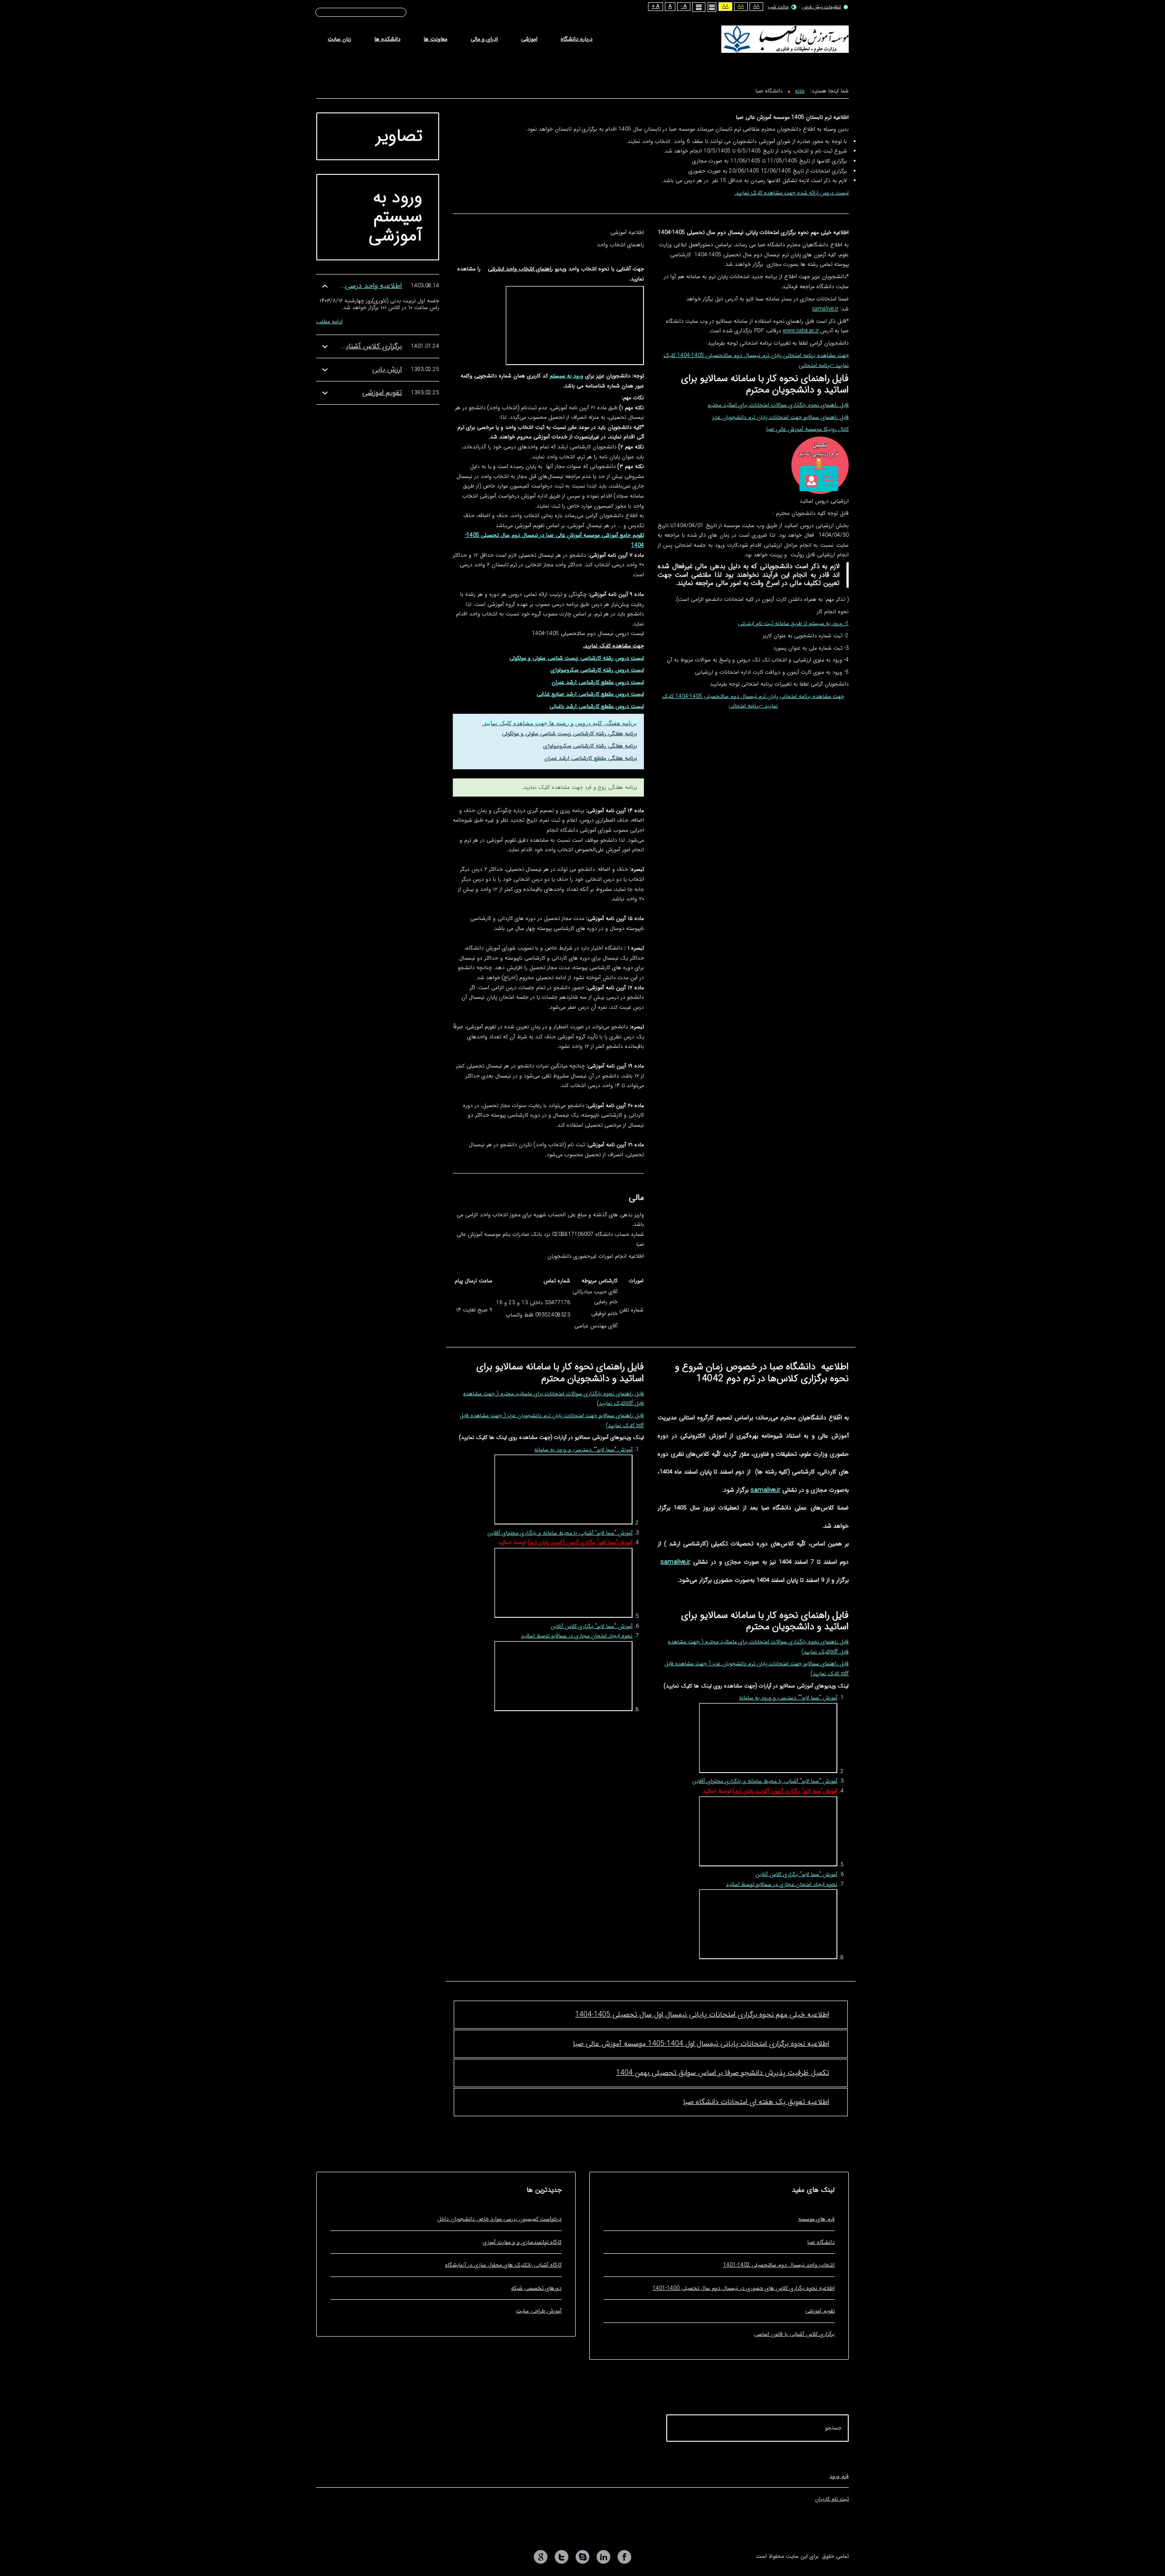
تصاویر (399, 136)
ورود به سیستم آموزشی (395, 217)
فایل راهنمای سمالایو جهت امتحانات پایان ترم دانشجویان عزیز (780, 417)
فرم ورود (839, 2476)
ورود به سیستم (567, 376)
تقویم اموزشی (382, 393)
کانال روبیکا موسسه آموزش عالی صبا (808, 429)
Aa (756, 7)
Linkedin (603, 2557)
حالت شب (778, 7)
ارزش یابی (387, 369)
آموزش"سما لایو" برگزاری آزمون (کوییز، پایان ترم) (785, 1791)
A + (656, 7)
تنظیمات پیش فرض (821, 7)
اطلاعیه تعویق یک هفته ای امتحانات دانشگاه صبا (756, 2102)
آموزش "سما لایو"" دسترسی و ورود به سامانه (788, 1698)
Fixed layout (712, 7)
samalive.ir (825, 309)
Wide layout (699, 7)
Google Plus (541, 2557)
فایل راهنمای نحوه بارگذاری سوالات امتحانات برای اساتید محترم (778, 405)
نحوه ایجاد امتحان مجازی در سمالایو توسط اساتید (782, 1884)
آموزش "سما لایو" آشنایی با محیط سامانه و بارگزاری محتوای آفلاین (765, 1781)
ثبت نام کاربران (832, 2499)
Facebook (624, 2557)
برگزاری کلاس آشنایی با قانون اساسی (347, 346)
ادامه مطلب (329, 322)
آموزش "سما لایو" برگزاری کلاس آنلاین (796, 1874)
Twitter (562, 2557)
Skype (582, 2557)
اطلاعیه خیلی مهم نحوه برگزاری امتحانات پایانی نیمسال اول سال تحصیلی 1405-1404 (702, 2015)
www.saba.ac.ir (801, 331)
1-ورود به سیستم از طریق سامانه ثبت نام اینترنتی (793, 623)
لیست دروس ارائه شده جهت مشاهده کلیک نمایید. (792, 193)
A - (684, 7)
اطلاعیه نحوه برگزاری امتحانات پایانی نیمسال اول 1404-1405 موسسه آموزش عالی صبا (701, 2044)
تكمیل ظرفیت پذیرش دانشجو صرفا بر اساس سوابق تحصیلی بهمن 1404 (723, 2073)
